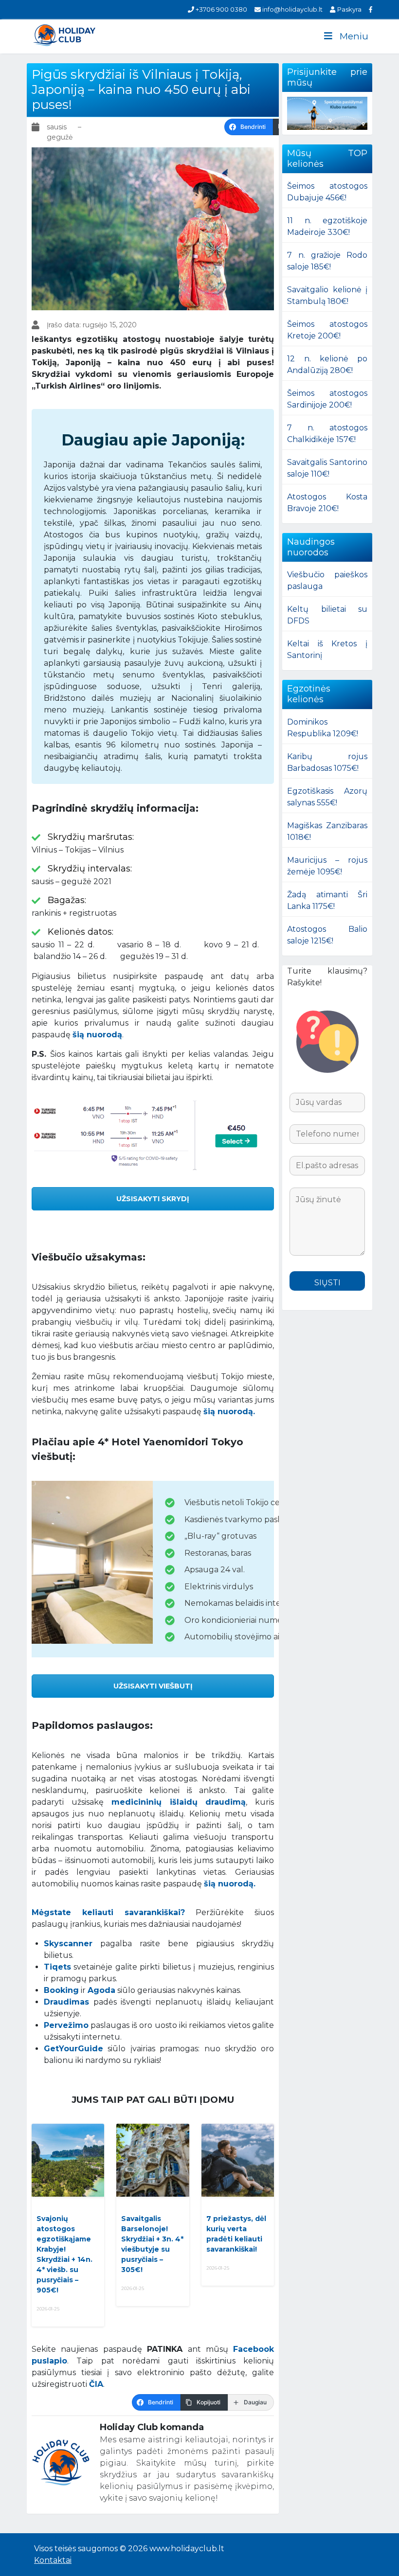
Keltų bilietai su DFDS (327, 615)
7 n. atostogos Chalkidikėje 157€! (327, 434)
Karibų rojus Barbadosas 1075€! (327, 762)
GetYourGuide (73, 2049)
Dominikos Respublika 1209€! (323, 728)
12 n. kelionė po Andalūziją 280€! (327, 364)
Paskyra (348, 9)
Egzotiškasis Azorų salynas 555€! (327, 797)
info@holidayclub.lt (292, 9)
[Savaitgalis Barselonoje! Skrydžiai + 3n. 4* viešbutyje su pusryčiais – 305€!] (153, 2160)
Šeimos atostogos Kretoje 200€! (327, 330)
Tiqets (57, 1967)
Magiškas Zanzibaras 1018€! (327, 831)
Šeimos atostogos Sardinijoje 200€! (327, 399)
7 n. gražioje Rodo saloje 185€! (327, 261)
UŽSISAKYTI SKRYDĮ (153, 1199)
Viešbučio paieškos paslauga (327, 580)
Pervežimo (66, 2025)
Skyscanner (68, 1944)
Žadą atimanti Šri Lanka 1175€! (327, 900)
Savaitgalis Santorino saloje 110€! (327, 468)
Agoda (101, 1990)
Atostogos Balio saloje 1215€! (327, 935)
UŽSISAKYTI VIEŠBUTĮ (153, 1686)
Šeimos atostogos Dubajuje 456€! (327, 192)
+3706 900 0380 (221, 9)
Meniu (354, 36)
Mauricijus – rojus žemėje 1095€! (327, 866)
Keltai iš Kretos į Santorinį (327, 649)
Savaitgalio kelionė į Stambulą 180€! (327, 295)
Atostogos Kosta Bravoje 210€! (327, 503)
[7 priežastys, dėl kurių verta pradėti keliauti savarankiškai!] (238, 2160)
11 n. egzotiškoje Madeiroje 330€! (327, 226)
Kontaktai (53, 2560)
